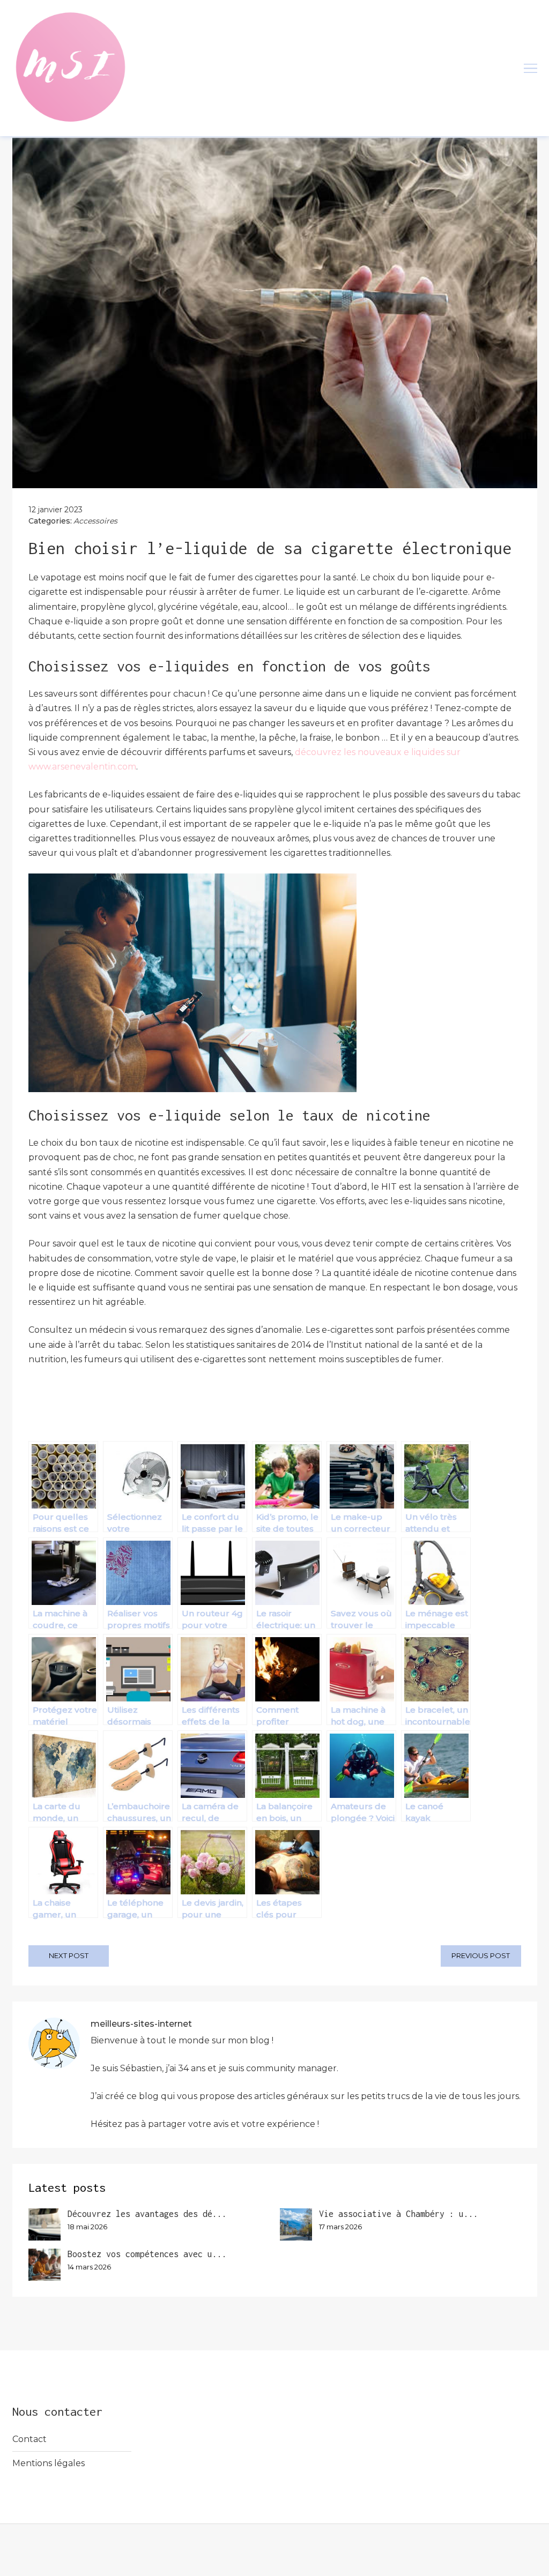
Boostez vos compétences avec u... (147, 2254)
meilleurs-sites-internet (141, 2024)
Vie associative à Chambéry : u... (399, 2214)
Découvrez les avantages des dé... (147, 2214)
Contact (29, 2439)
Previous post (481, 1955)
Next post (69, 1955)
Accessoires (95, 521)
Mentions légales (49, 2463)
